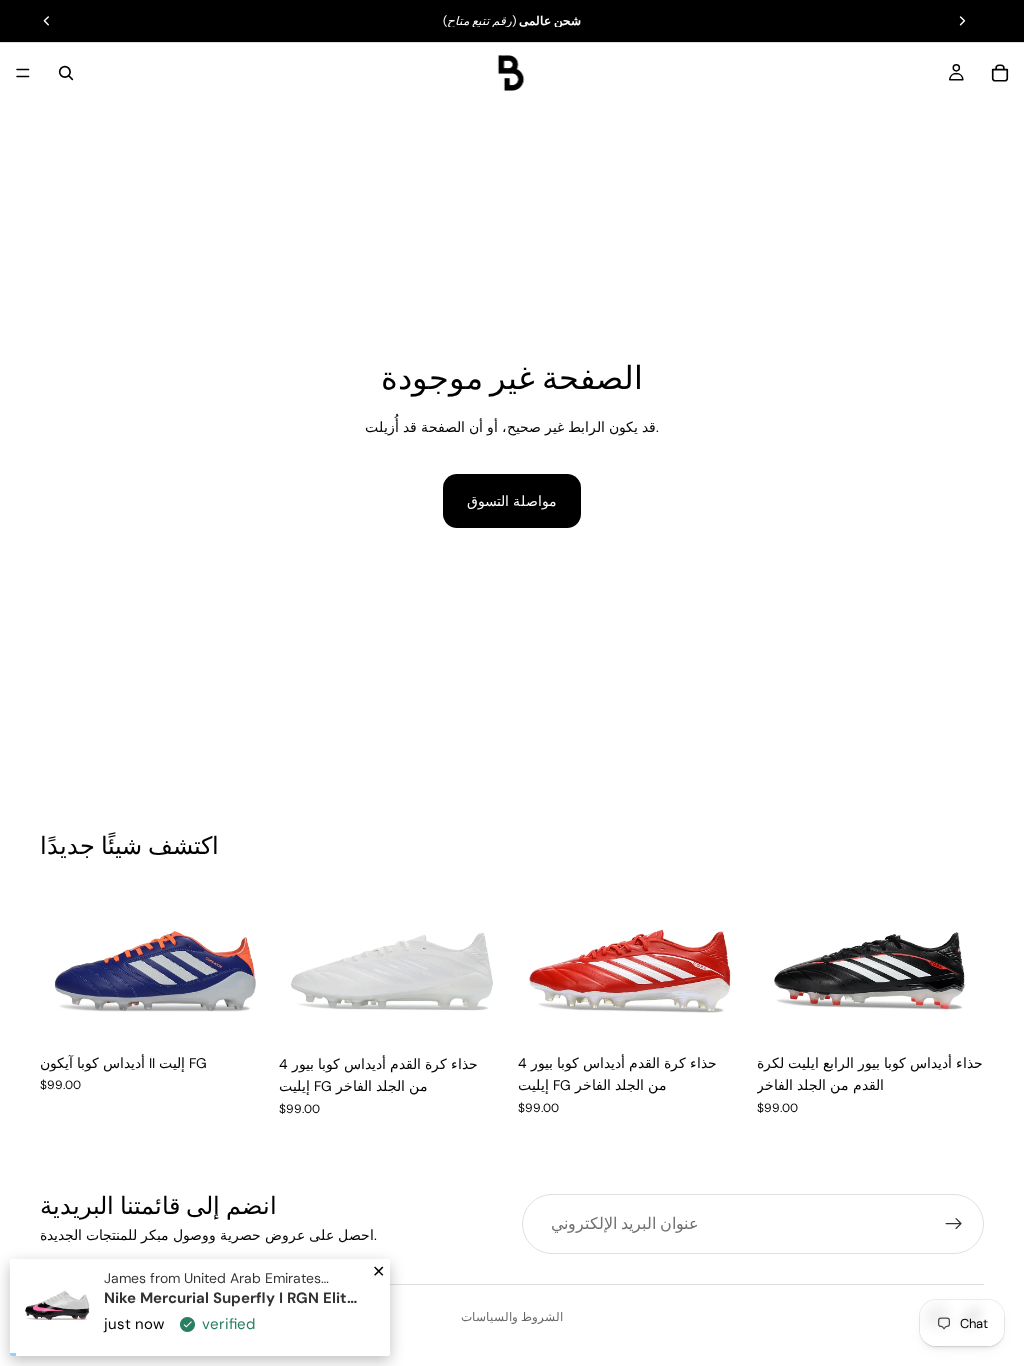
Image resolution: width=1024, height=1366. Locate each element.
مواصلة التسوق (512, 501)
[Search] (66, 73)
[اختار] (236, 1013)
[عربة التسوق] (1000, 73)
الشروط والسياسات (512, 1317)
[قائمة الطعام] (23, 73)
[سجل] (954, 1224)
